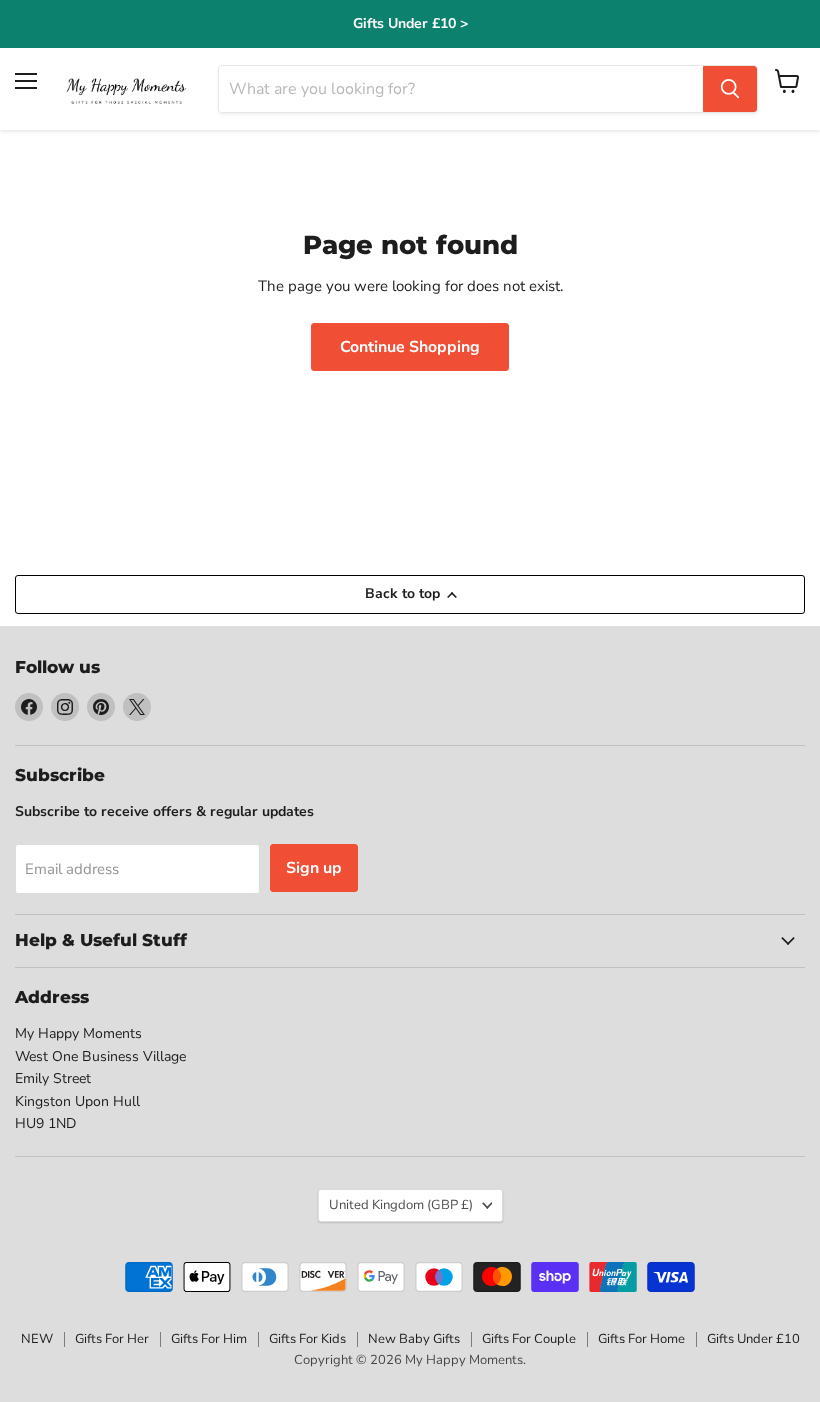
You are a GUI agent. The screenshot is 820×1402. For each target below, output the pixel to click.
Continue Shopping (410, 347)
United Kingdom (401, 1205)
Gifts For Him (209, 1339)
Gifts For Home (641, 1339)
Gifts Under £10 (753, 1339)
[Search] (730, 89)
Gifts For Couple (529, 1339)
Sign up (314, 868)
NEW (37, 1339)
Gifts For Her (112, 1339)
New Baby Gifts (414, 1339)
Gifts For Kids (307, 1339)
